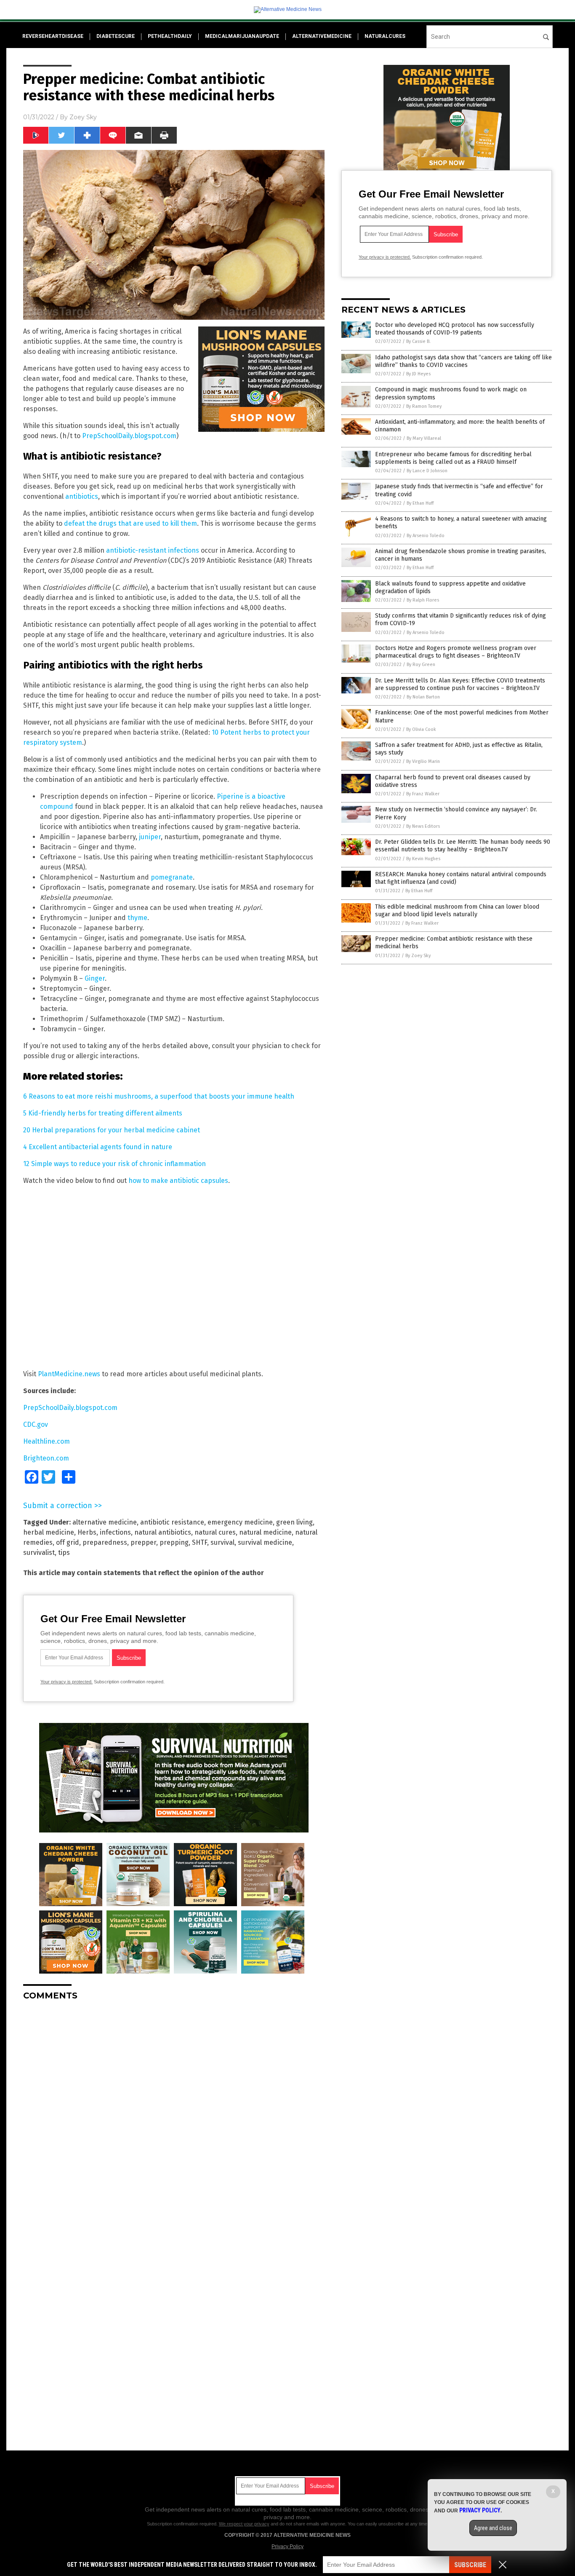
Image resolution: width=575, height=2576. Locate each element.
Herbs (87, 1532)
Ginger (95, 978)
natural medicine (265, 1532)
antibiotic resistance (172, 1522)
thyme (137, 918)
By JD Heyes (418, 374)
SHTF (200, 1542)
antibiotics (82, 496)
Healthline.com (47, 1441)
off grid (68, 1542)
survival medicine (265, 1542)
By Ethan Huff (420, 503)
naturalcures (385, 36)
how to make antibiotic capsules (178, 1181)
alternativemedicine (322, 36)
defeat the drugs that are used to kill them (130, 523)
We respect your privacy (244, 2524)
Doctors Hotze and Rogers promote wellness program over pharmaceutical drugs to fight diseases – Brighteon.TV (456, 652)
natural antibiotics (163, 1532)
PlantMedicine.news (69, 1374)
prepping (174, 1542)
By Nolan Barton (423, 697)
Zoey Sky (83, 117)
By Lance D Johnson (427, 471)
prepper (143, 1542)
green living (294, 1522)
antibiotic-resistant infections (153, 550)
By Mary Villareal (424, 438)
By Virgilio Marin (423, 761)
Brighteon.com (46, 1458)
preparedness (105, 1542)
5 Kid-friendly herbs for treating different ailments (103, 1113)
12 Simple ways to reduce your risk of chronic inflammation (114, 1164)
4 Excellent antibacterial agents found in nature (98, 1147)
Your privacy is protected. (67, 1682)
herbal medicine (49, 1532)
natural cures (215, 1532)
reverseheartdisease (53, 36)
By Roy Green (421, 665)
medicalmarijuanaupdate (242, 36)
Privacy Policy (287, 2547)
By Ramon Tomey (424, 406)
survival (222, 1542)
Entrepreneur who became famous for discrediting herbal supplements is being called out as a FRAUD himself (453, 458)
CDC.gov (36, 1424)
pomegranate (172, 877)
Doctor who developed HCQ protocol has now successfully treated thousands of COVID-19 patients (455, 329)
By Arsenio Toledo (426, 536)
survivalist (39, 1553)
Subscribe (470, 2565)
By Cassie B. (418, 341)
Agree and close (493, 2528)
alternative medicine (105, 1522)
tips (64, 1553)
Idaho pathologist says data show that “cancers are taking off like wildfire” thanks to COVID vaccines (463, 361)
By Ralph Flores (423, 600)
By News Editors (423, 826)
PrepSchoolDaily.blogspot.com (129, 436)
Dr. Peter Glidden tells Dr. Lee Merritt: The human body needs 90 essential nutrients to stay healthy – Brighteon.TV (463, 846)
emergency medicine (240, 1522)
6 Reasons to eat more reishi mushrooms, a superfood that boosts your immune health (159, 1096)
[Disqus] (174, 2113)
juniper (150, 837)
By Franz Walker (423, 794)
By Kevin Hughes (423, 859)
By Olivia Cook (421, 729)
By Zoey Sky (418, 956)
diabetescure (116, 36)
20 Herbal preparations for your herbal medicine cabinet (112, 1130)
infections (115, 1532)
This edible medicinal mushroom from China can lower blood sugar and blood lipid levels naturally (457, 911)
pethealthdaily (170, 36)
